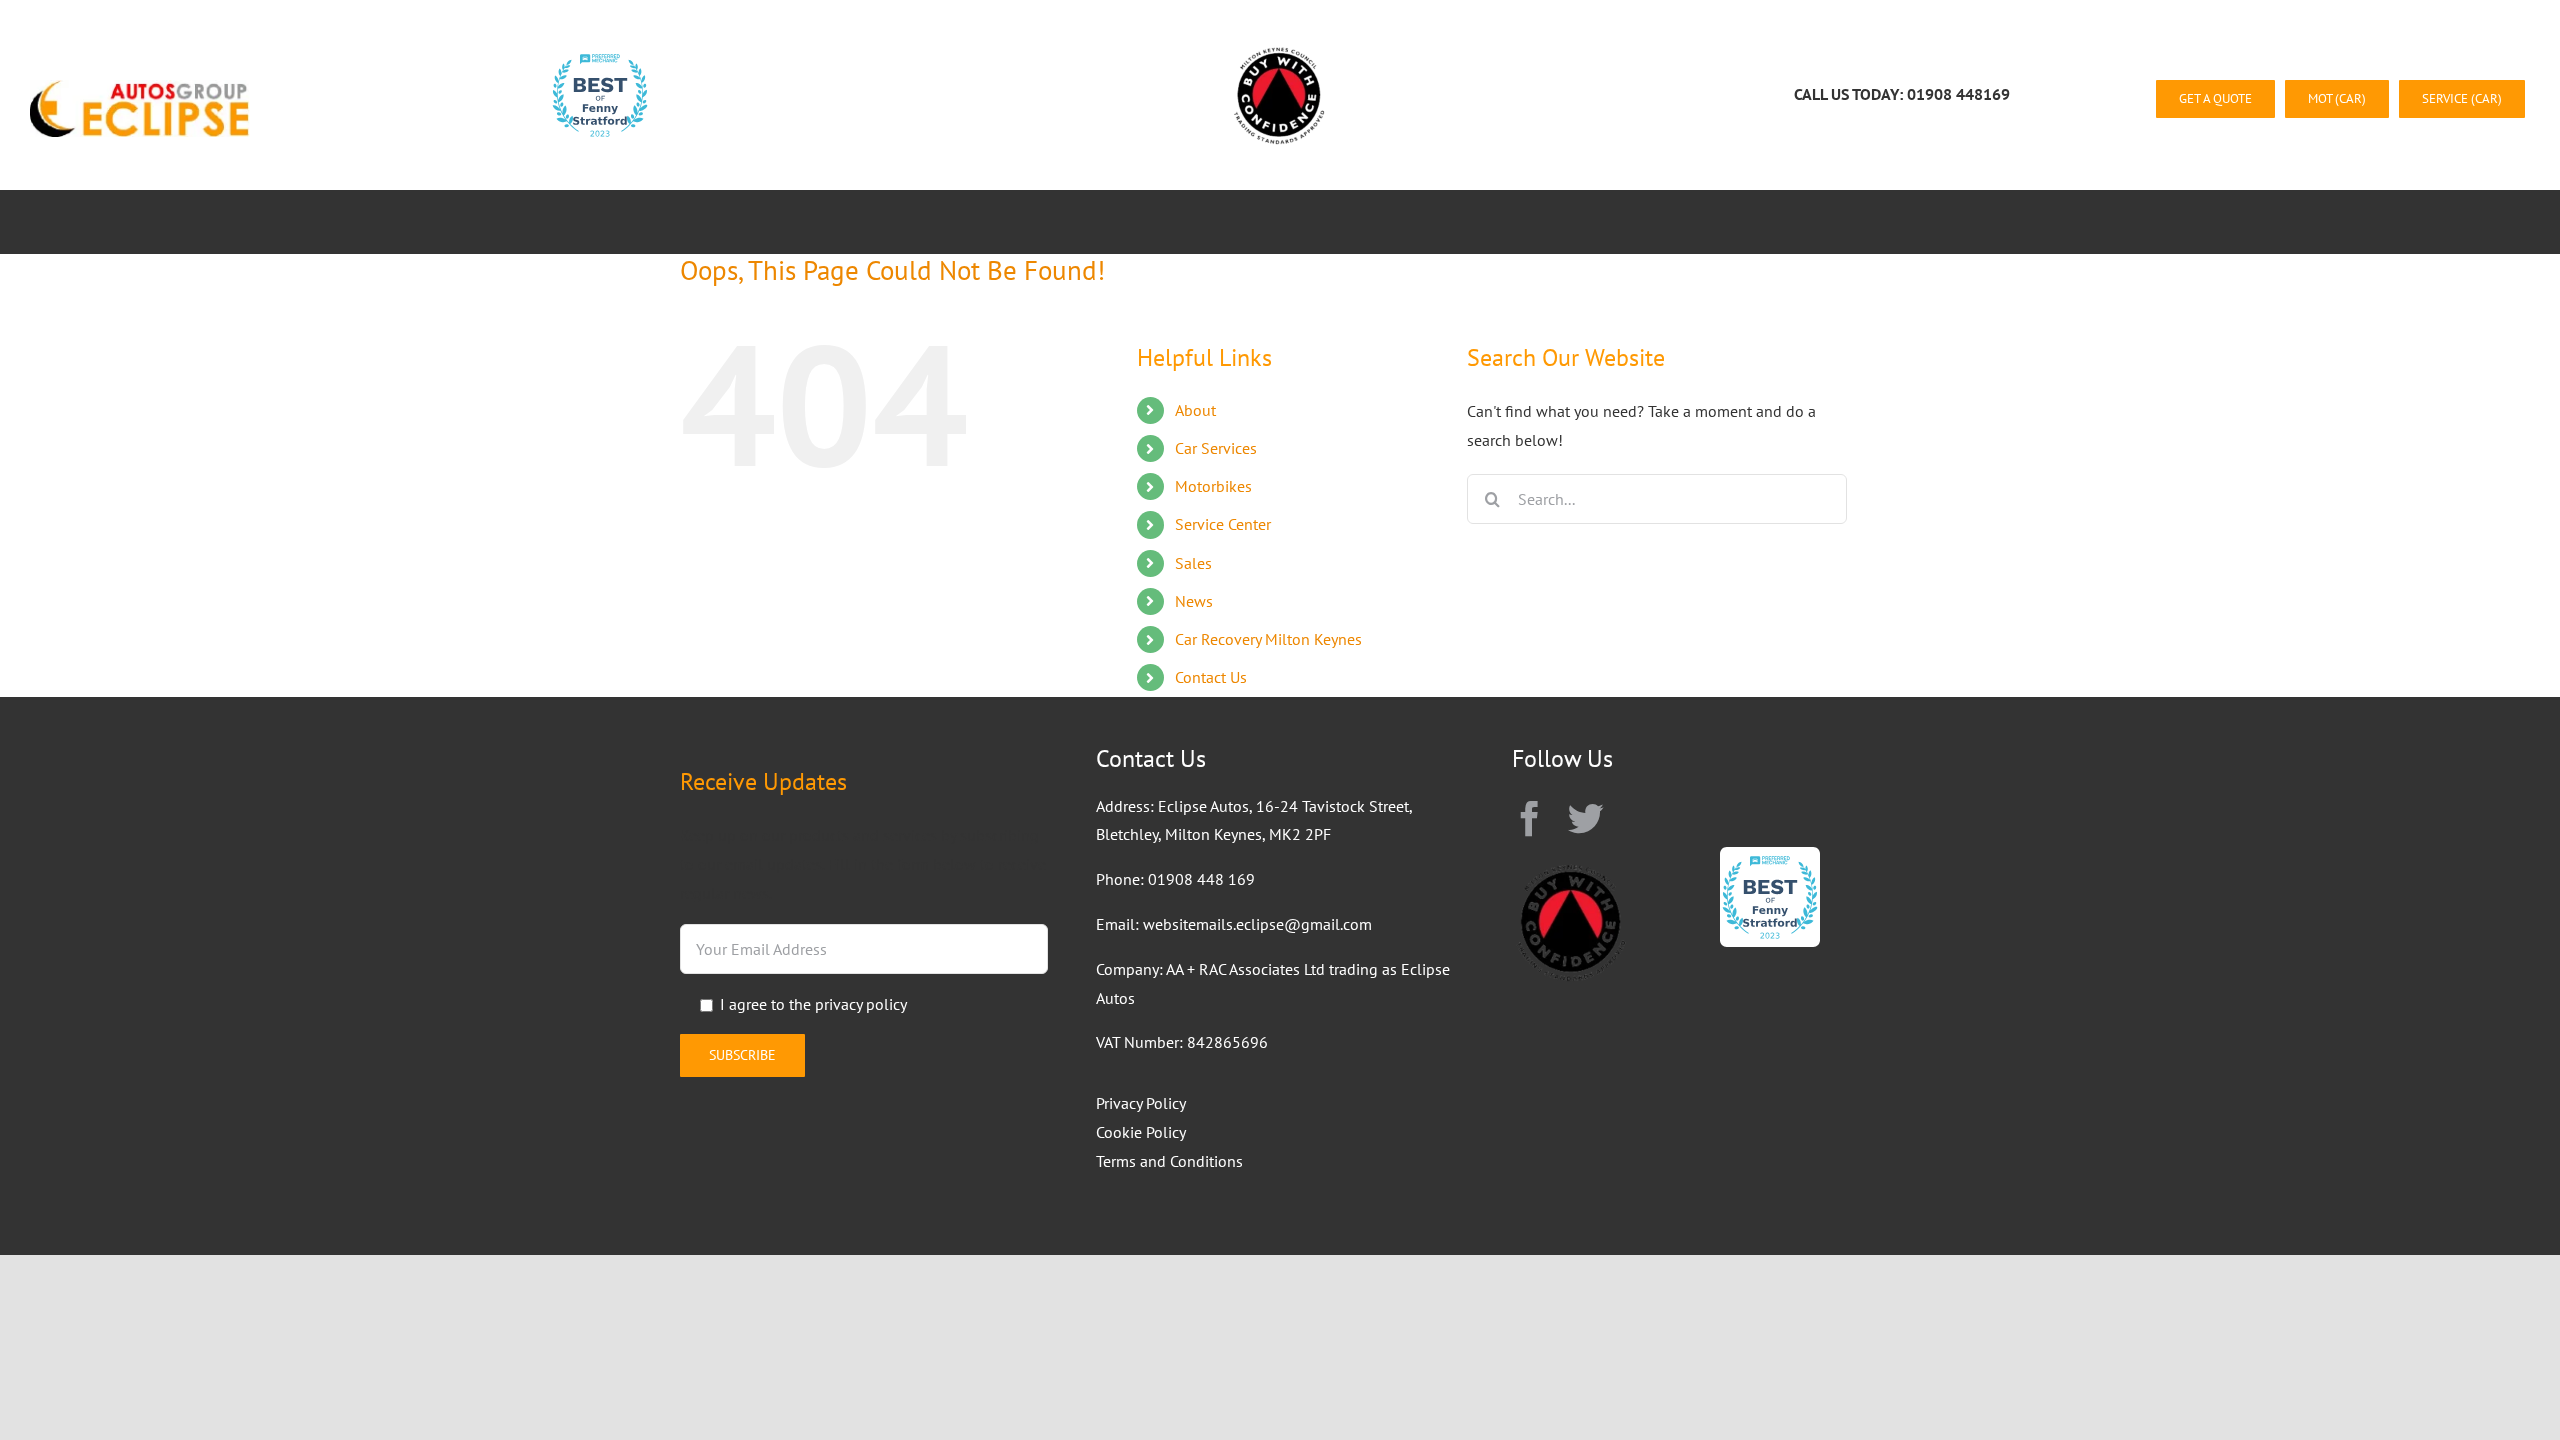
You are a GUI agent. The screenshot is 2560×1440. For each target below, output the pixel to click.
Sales (1193, 563)
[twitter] (1586, 819)
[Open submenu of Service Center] (1278, 222)
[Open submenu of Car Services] (935, 222)
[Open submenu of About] (771, 222)
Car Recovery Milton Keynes (1268, 639)
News (1194, 601)
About (1195, 410)
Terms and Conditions (1169, 1161)
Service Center (1223, 524)
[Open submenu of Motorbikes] (1094, 222)
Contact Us (1211, 677)
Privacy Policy (1141, 1103)
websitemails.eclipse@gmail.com (1257, 924)
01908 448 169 (1201, 879)
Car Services (1216, 448)
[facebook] (1530, 819)
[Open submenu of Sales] (1387, 222)
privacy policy (861, 1004)
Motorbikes (1213, 486)
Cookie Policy (1141, 1132)
